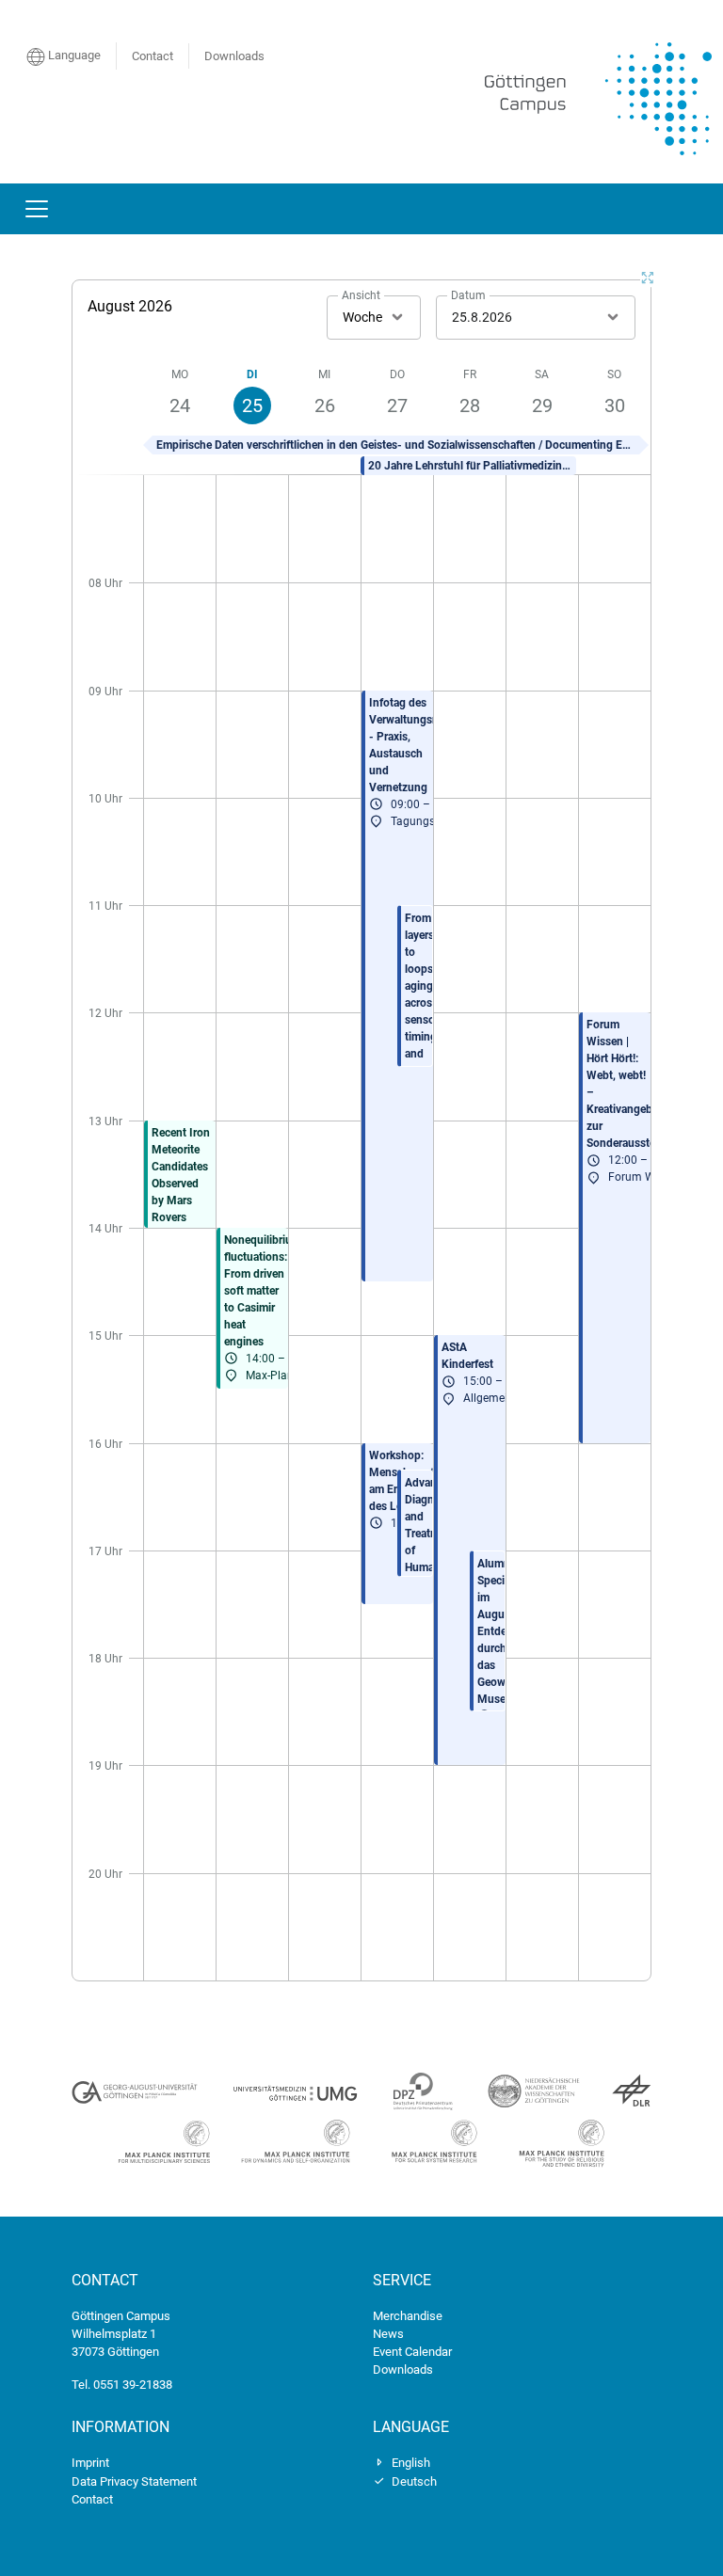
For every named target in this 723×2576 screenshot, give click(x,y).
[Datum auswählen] (613, 317)
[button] (396, 445)
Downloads (234, 56)
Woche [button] (362, 317)
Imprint (90, 2463)
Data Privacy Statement (134, 2481)
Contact (153, 56)
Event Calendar (412, 2352)
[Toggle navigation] (37, 209)
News (388, 2334)
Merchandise (408, 2316)
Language (73, 55)
